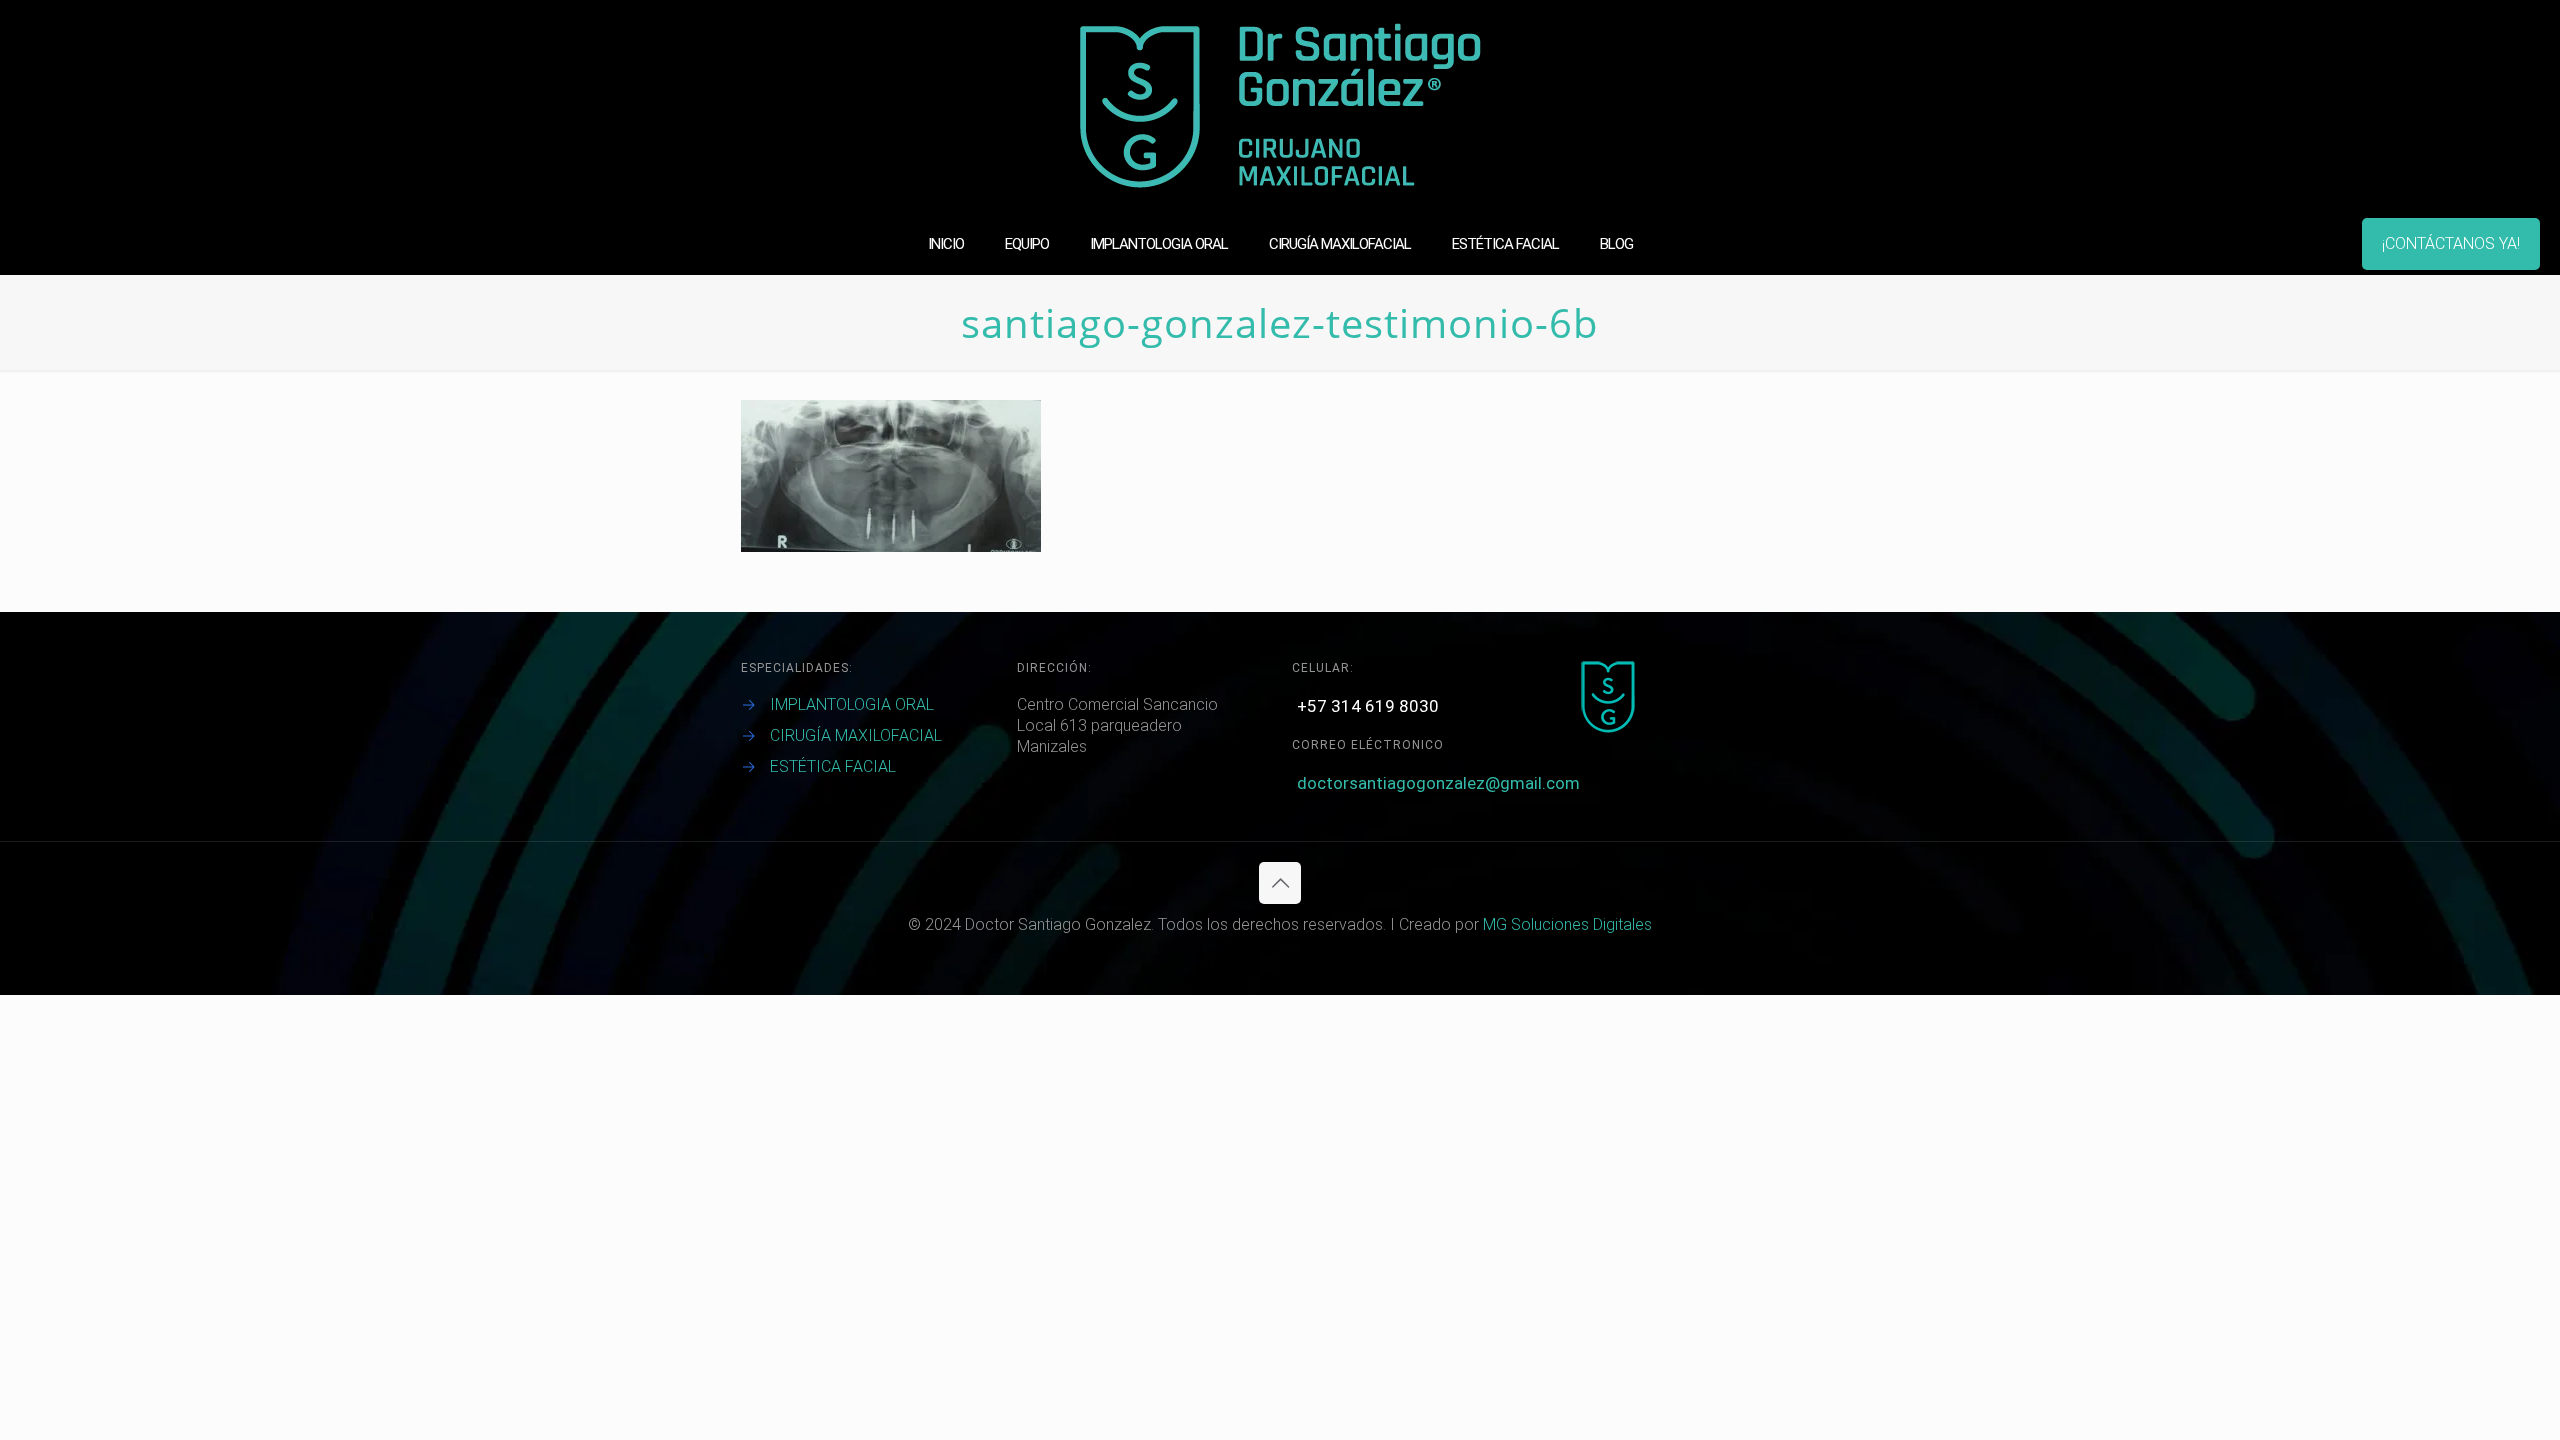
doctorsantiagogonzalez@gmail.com (1438, 783)
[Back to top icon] (1280, 883)
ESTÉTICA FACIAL (833, 766)
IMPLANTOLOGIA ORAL (852, 704)
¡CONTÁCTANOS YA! (2451, 243)
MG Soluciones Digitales (1567, 924)
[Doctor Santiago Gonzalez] (1280, 106)
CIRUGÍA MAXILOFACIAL (856, 735)
